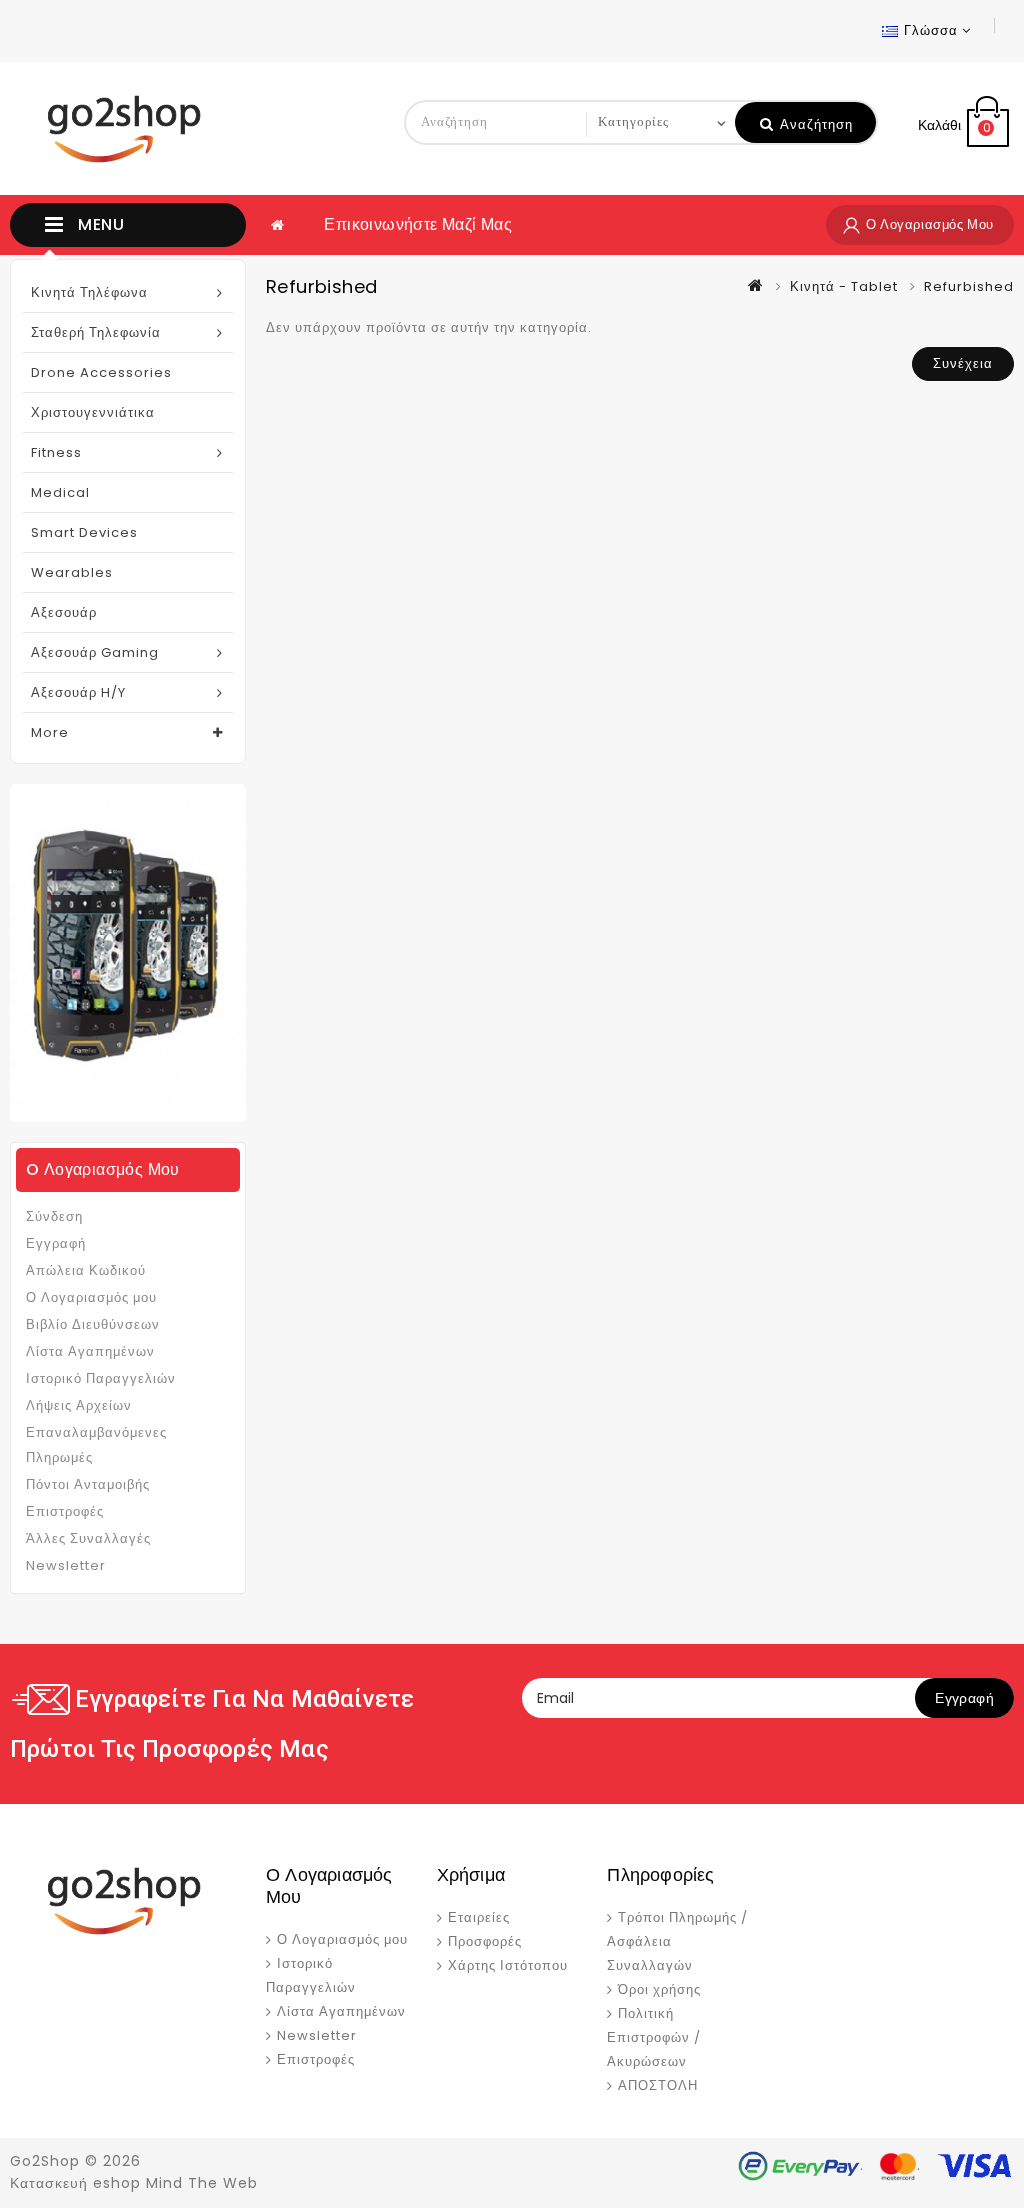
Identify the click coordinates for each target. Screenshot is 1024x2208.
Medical (60, 492)
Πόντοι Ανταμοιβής (88, 1484)
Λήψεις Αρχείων (79, 1405)
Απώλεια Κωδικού (86, 1270)
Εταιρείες (479, 1917)
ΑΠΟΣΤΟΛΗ (658, 2085)
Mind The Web (202, 2183)
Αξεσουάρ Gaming (95, 652)
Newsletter (66, 1565)
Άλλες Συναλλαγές (88, 1538)
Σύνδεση (54, 1216)
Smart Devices (84, 532)
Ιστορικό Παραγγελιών (101, 1378)
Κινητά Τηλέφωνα (89, 292)
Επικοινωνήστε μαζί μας (418, 224)
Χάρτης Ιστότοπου (508, 1965)
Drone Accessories (101, 372)
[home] (277, 225)
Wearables (72, 572)
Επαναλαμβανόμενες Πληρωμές (96, 1445)
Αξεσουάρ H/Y (78, 692)
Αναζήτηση (814, 124)
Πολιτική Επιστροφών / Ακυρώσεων (654, 2037)
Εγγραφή (56, 1243)
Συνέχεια (963, 363)
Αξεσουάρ (64, 612)
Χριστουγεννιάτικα (93, 412)
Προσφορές (485, 1941)
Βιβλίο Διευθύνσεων (93, 1324)
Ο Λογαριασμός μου (91, 1297)
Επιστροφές (65, 1511)
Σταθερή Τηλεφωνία (96, 332)
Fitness (56, 452)
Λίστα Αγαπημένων (90, 1351)
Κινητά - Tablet (844, 286)
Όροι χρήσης (659, 1989)
